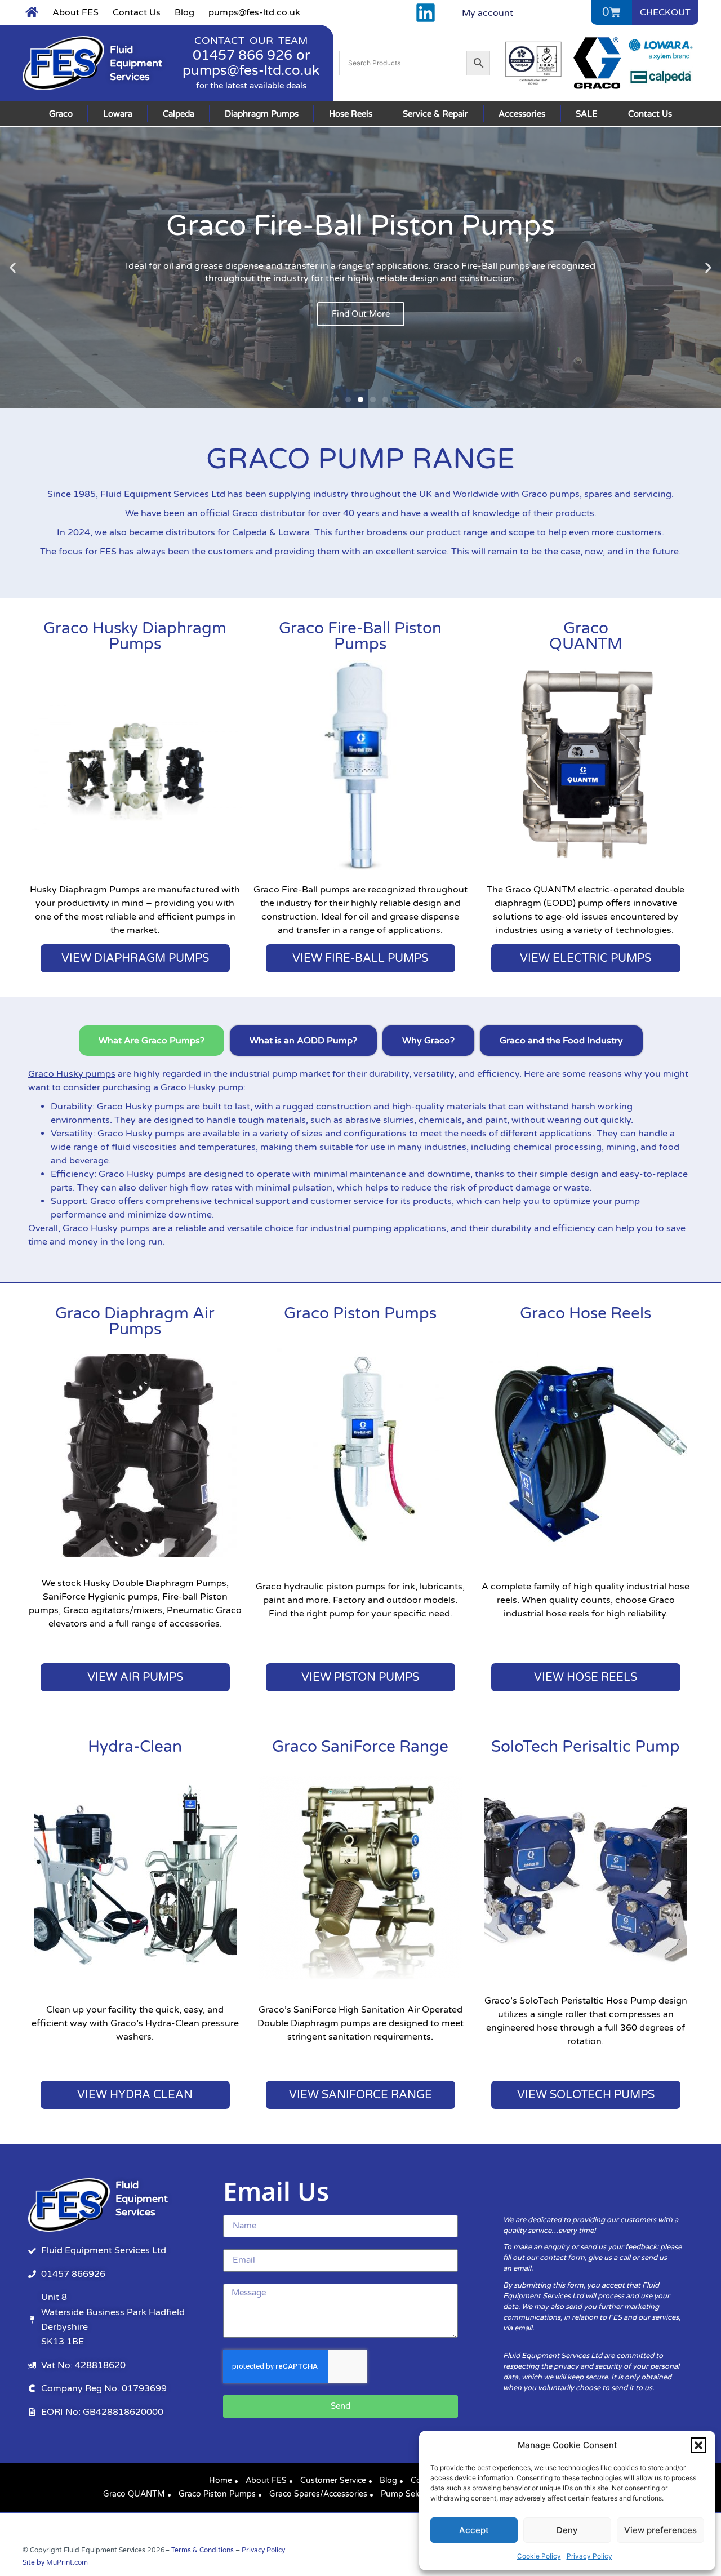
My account (488, 13)
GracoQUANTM (586, 636)
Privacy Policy (589, 2556)
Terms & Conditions (202, 2550)
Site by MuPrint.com (55, 2562)
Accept (474, 2530)
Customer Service (333, 2480)
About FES (75, 12)
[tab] (152, 1041)
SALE (587, 114)
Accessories (522, 114)
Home (221, 2480)
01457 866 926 (242, 55)
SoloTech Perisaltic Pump (586, 1747)
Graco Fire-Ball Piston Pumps (360, 636)
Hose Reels (351, 114)
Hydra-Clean (135, 1747)
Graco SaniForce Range (360, 1747)
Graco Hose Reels (586, 1313)
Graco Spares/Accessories (318, 2494)
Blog (184, 12)
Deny (567, 2530)
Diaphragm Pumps (262, 114)
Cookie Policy (539, 2556)
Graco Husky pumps (72, 1074)
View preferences (660, 2530)
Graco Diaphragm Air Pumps (135, 1321)
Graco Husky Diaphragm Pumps (135, 636)
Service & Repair (435, 114)
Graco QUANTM (134, 2494)
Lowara (118, 114)
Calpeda (179, 114)
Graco (61, 114)
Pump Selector (408, 2494)
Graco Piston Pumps (360, 1313)
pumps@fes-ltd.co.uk (254, 12)
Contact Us (137, 12)
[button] (698, 2445)
